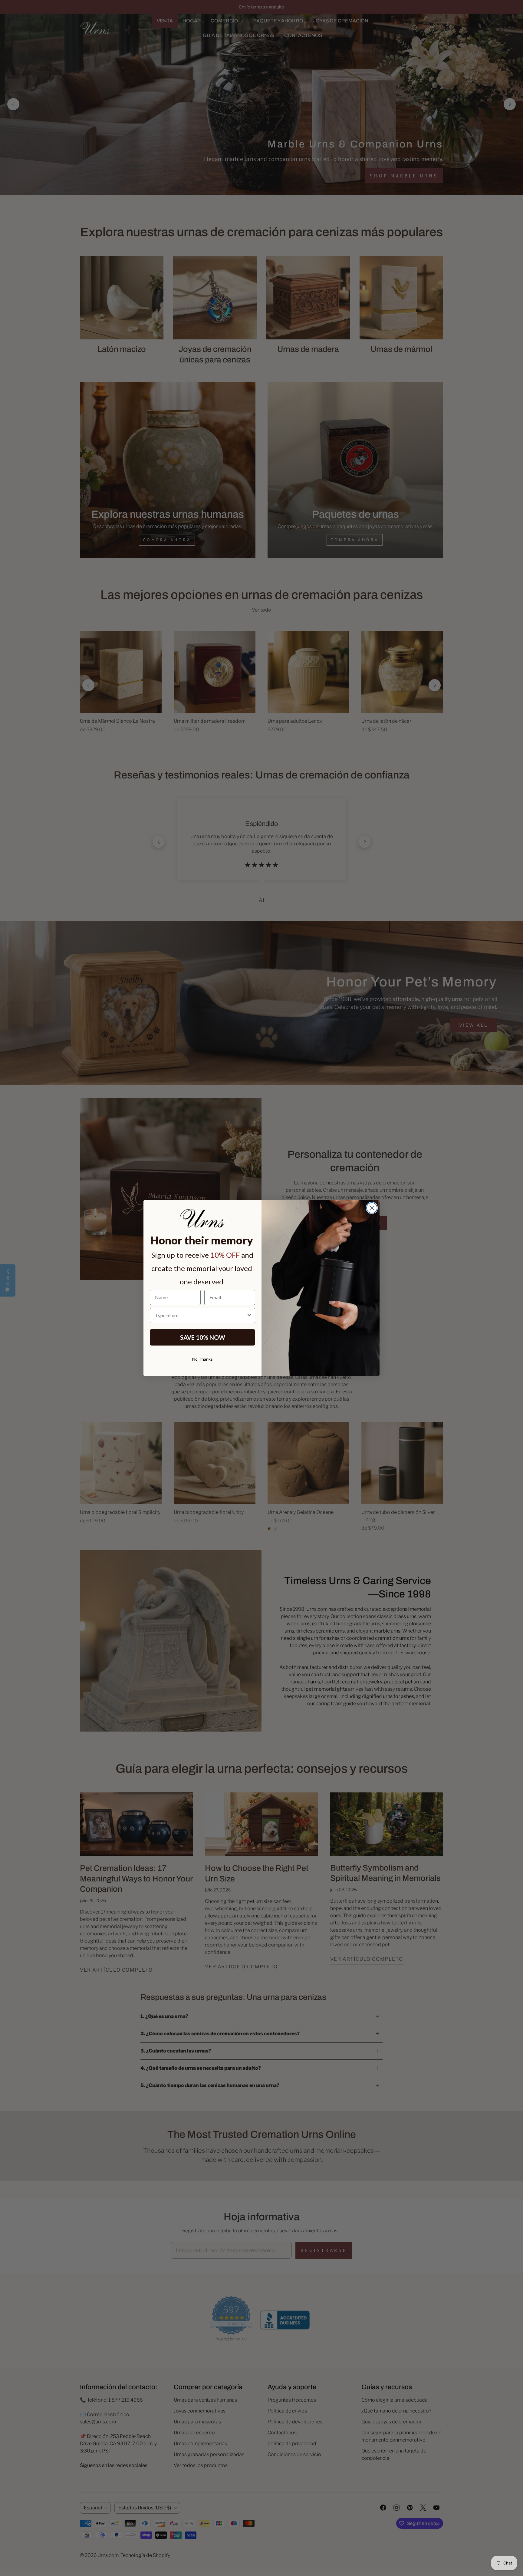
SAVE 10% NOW (203, 1337)
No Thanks (202, 1359)
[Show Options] (249, 1316)
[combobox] (201, 1316)
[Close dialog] (372, 1208)
